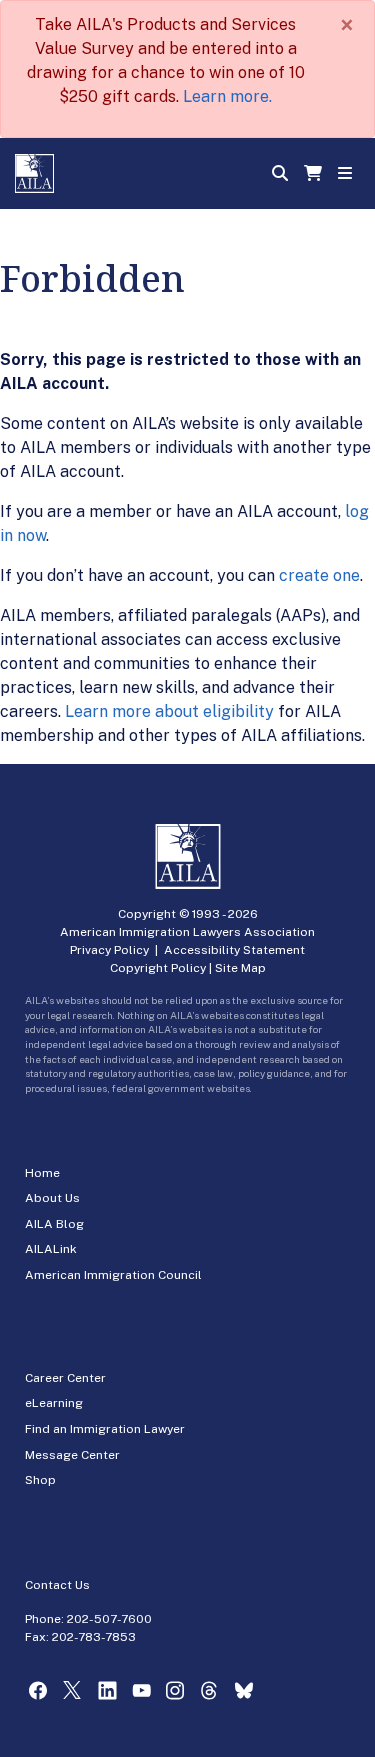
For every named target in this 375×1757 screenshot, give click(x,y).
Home (42, 1173)
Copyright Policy (158, 968)
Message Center (72, 1455)
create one (319, 575)
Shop (40, 1480)
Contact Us (57, 1585)
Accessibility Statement (234, 950)
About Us (52, 1198)
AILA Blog (54, 1224)
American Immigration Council (113, 1275)
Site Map (240, 968)
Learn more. (227, 96)
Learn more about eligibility (169, 711)
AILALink (51, 1249)
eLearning (54, 1403)
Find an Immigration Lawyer (105, 1429)
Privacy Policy (109, 950)
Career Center (65, 1378)
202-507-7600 (109, 1619)
